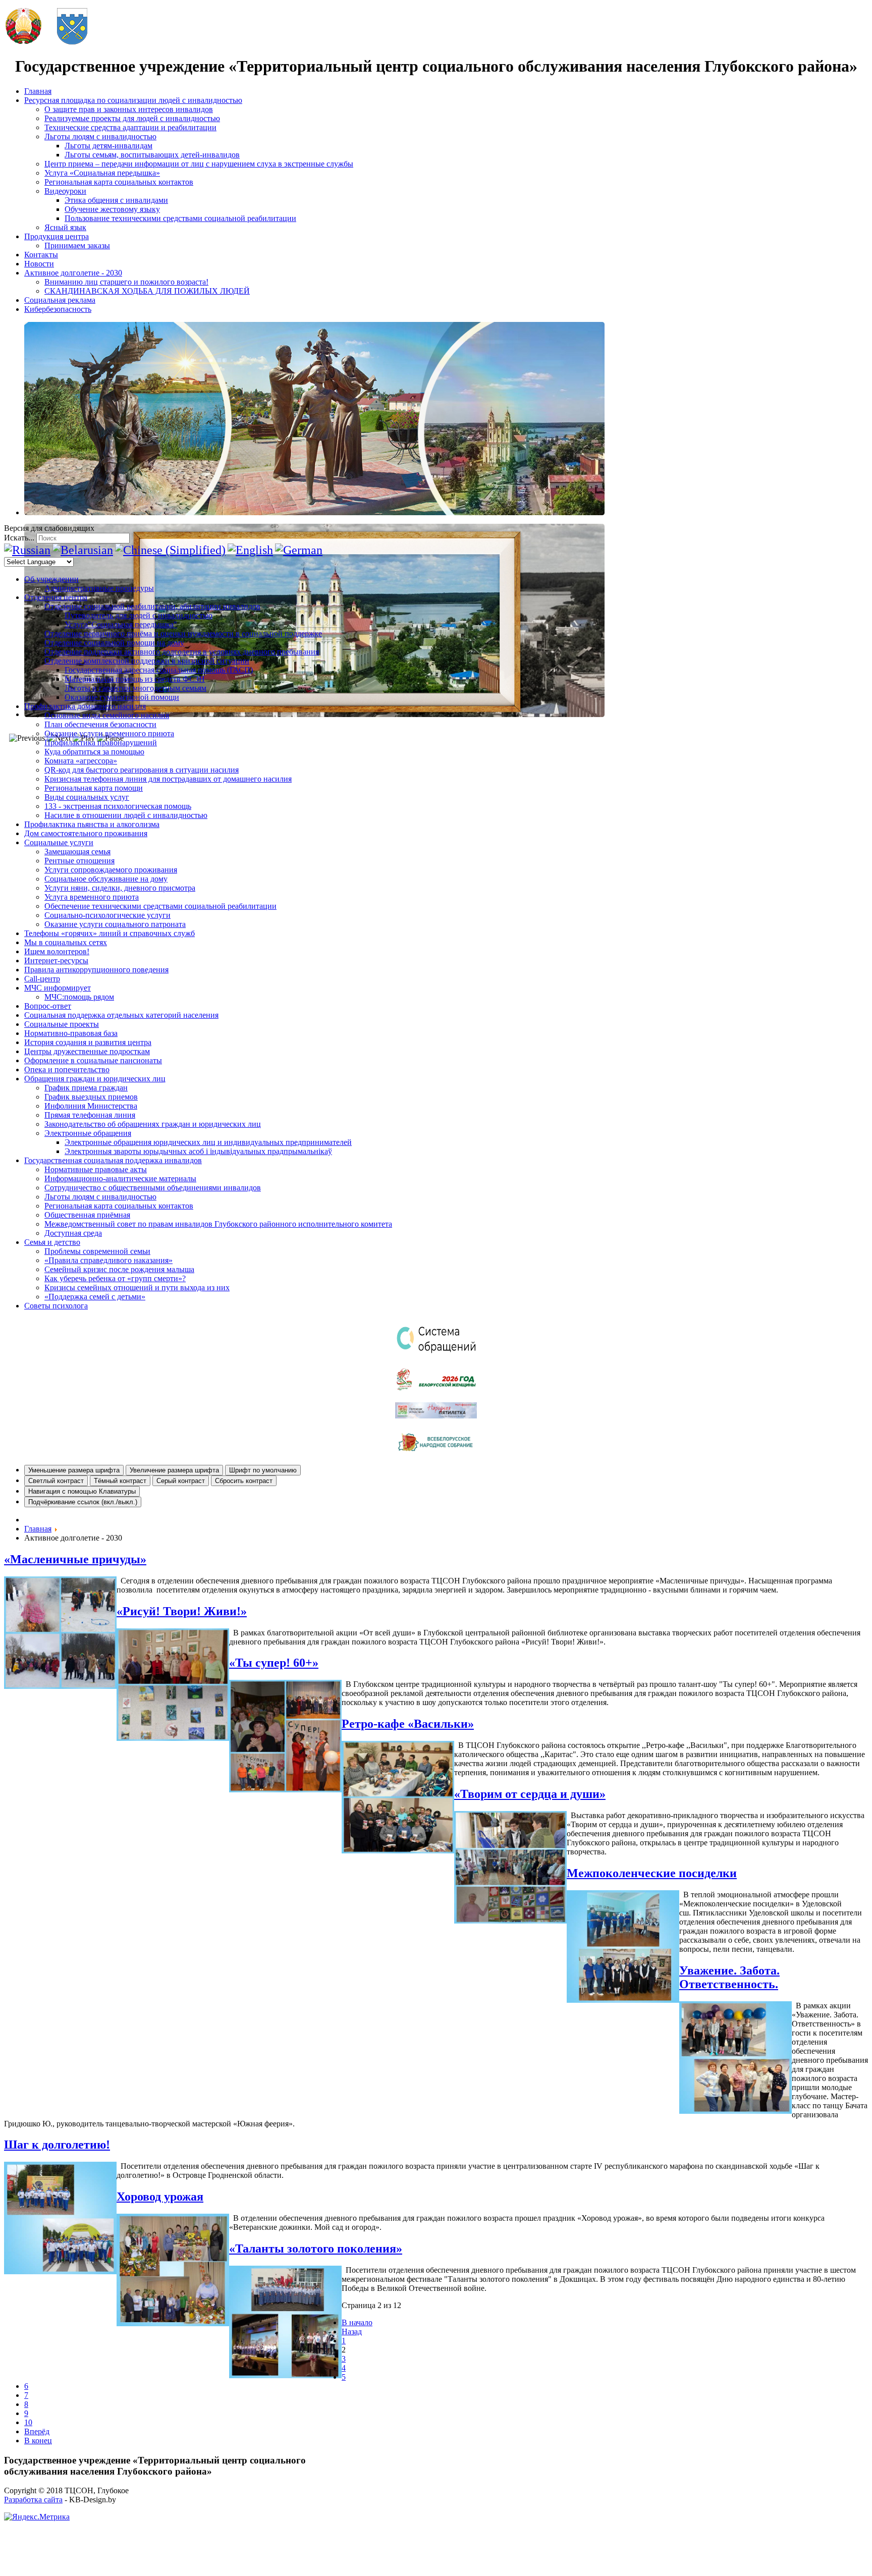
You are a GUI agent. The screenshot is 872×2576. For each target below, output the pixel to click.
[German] (299, 550)
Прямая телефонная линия (90, 1115)
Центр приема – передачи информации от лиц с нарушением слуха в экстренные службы (199, 164)
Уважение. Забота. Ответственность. (729, 1977)
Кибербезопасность (58, 309)
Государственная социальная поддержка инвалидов (113, 1160)
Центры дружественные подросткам (87, 1051)
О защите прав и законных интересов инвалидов (129, 109)
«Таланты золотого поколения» (316, 2249)
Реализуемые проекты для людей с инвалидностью (132, 118)
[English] (250, 550)
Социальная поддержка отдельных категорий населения (121, 1015)
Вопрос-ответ (48, 1006)
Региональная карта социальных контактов (119, 182)
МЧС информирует (58, 988)
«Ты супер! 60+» (274, 1663)
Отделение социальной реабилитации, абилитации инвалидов (152, 606)
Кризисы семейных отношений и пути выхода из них (137, 1287)
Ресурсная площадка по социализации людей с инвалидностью (133, 100)
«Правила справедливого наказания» (108, 1260)
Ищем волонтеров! (57, 951)
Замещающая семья (77, 852)
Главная (38, 91)
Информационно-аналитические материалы (120, 1179)
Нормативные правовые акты (96, 1169)
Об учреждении (51, 579)
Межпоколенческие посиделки (652, 1873)
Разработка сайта (33, 2500)
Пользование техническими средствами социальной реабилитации (180, 218)
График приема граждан (86, 1088)
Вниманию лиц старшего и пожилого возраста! (126, 282)
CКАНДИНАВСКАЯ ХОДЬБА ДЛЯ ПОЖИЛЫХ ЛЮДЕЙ (147, 291)
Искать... (19, 538)
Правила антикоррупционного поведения (96, 970)
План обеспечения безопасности (100, 724)
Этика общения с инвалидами (116, 200)
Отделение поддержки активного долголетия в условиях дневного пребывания (182, 652)
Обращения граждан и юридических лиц (95, 1079)
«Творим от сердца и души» (530, 1794)
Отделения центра (56, 597)
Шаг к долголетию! (57, 2145)
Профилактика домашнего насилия (85, 706)
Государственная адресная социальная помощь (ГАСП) (159, 670)
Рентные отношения (79, 861)
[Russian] (27, 550)
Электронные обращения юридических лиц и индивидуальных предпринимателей (208, 1142)
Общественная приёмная (87, 1215)
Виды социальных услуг (87, 797)
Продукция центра (57, 236)
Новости (39, 264)
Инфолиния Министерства (91, 1106)
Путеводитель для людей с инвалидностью (139, 615)
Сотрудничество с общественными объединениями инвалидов (153, 1188)
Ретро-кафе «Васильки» (408, 1724)
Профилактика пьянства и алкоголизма (92, 824)
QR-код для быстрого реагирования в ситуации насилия (142, 770)
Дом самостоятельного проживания (86, 833)
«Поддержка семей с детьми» (95, 1297)
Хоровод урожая (160, 2197)
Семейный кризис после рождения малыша (119, 1269)
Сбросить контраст (244, 1481)
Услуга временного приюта (92, 897)
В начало (357, 2322)
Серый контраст (181, 1481)
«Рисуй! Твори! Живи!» (182, 1611)
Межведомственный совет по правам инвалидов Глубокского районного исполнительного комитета (218, 1224)
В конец (38, 2441)
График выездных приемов (91, 1097)
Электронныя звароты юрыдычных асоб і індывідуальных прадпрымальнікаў (198, 1151)
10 (28, 2422)
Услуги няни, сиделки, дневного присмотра (120, 888)
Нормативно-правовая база (71, 1033)
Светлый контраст (56, 1481)
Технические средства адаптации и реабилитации (130, 127)
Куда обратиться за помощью (94, 752)
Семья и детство (52, 1242)
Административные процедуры (99, 588)
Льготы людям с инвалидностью (100, 136)
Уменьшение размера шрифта (74, 1470)
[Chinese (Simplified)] (170, 550)
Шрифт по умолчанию (263, 1470)
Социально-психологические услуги (107, 915)
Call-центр (42, 979)
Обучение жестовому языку (112, 209)
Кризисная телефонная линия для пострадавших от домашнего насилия (168, 779)
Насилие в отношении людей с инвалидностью (126, 815)
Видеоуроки (65, 191)
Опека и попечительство (67, 1070)
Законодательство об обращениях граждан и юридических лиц (153, 1124)
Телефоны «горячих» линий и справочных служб (110, 933)
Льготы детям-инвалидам (108, 146)
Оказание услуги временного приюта (109, 733)
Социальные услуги (59, 842)
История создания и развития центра (88, 1042)
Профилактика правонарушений (101, 743)
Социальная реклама (60, 300)
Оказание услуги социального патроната (115, 924)
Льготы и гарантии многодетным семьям (135, 688)
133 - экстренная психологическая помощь (118, 806)
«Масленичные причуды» (75, 1559)
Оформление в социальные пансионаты (93, 1060)
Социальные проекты (62, 1024)
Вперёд (37, 2431)
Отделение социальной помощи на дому (114, 643)
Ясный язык (65, 227)
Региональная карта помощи (94, 788)
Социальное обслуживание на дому (106, 879)
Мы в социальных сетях (66, 942)
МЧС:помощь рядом (79, 997)
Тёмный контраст (120, 1481)
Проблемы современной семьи (97, 1251)
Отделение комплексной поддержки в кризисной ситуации (147, 661)
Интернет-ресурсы (56, 961)
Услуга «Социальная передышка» (102, 173)
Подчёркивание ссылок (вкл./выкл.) (83, 1502)
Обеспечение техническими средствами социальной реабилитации (160, 906)
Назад (352, 2332)
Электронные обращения (88, 1133)
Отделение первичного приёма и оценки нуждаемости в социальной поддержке (183, 634)
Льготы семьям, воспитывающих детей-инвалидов (152, 155)
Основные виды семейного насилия (107, 715)
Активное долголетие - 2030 (73, 273)
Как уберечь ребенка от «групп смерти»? (115, 1278)
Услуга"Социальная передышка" (121, 624)
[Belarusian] (83, 550)
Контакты (41, 255)
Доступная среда (73, 1233)
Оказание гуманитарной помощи (122, 697)
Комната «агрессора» (81, 761)
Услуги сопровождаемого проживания (111, 870)
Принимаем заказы (77, 245)
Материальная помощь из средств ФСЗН (135, 679)
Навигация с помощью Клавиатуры (82, 1491)
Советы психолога (56, 1306)
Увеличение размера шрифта (174, 1470)
